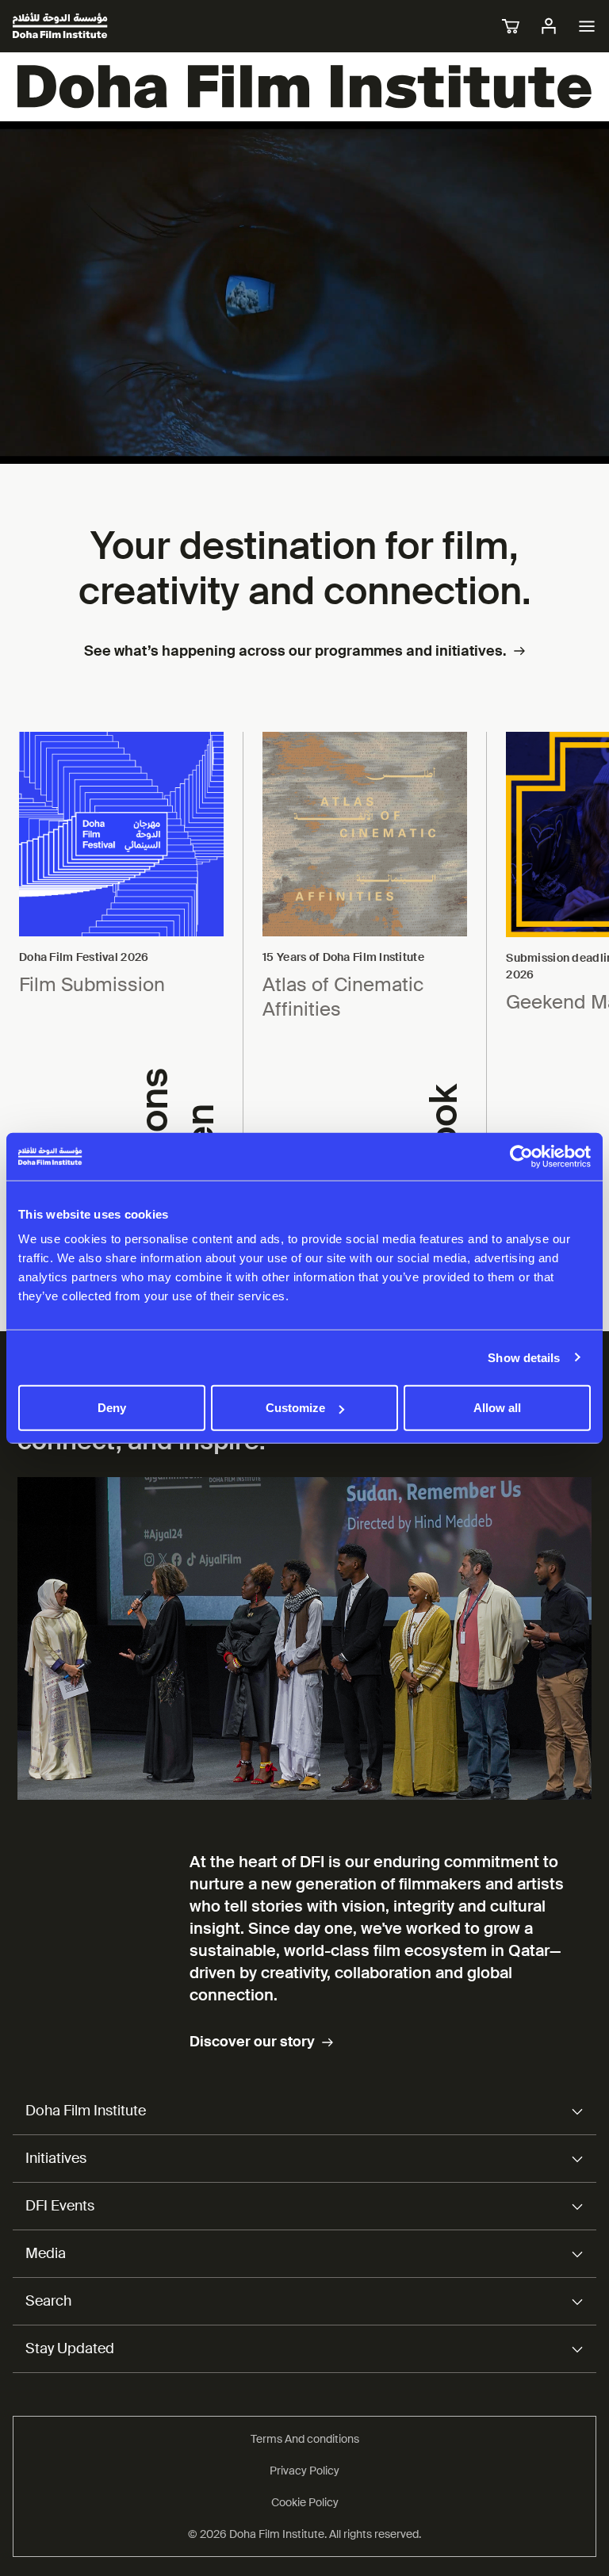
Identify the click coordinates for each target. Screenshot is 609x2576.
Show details (524, 1357)
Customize (295, 1408)
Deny (112, 1408)
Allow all (497, 1408)
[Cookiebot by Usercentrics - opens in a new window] (521, 1156)
